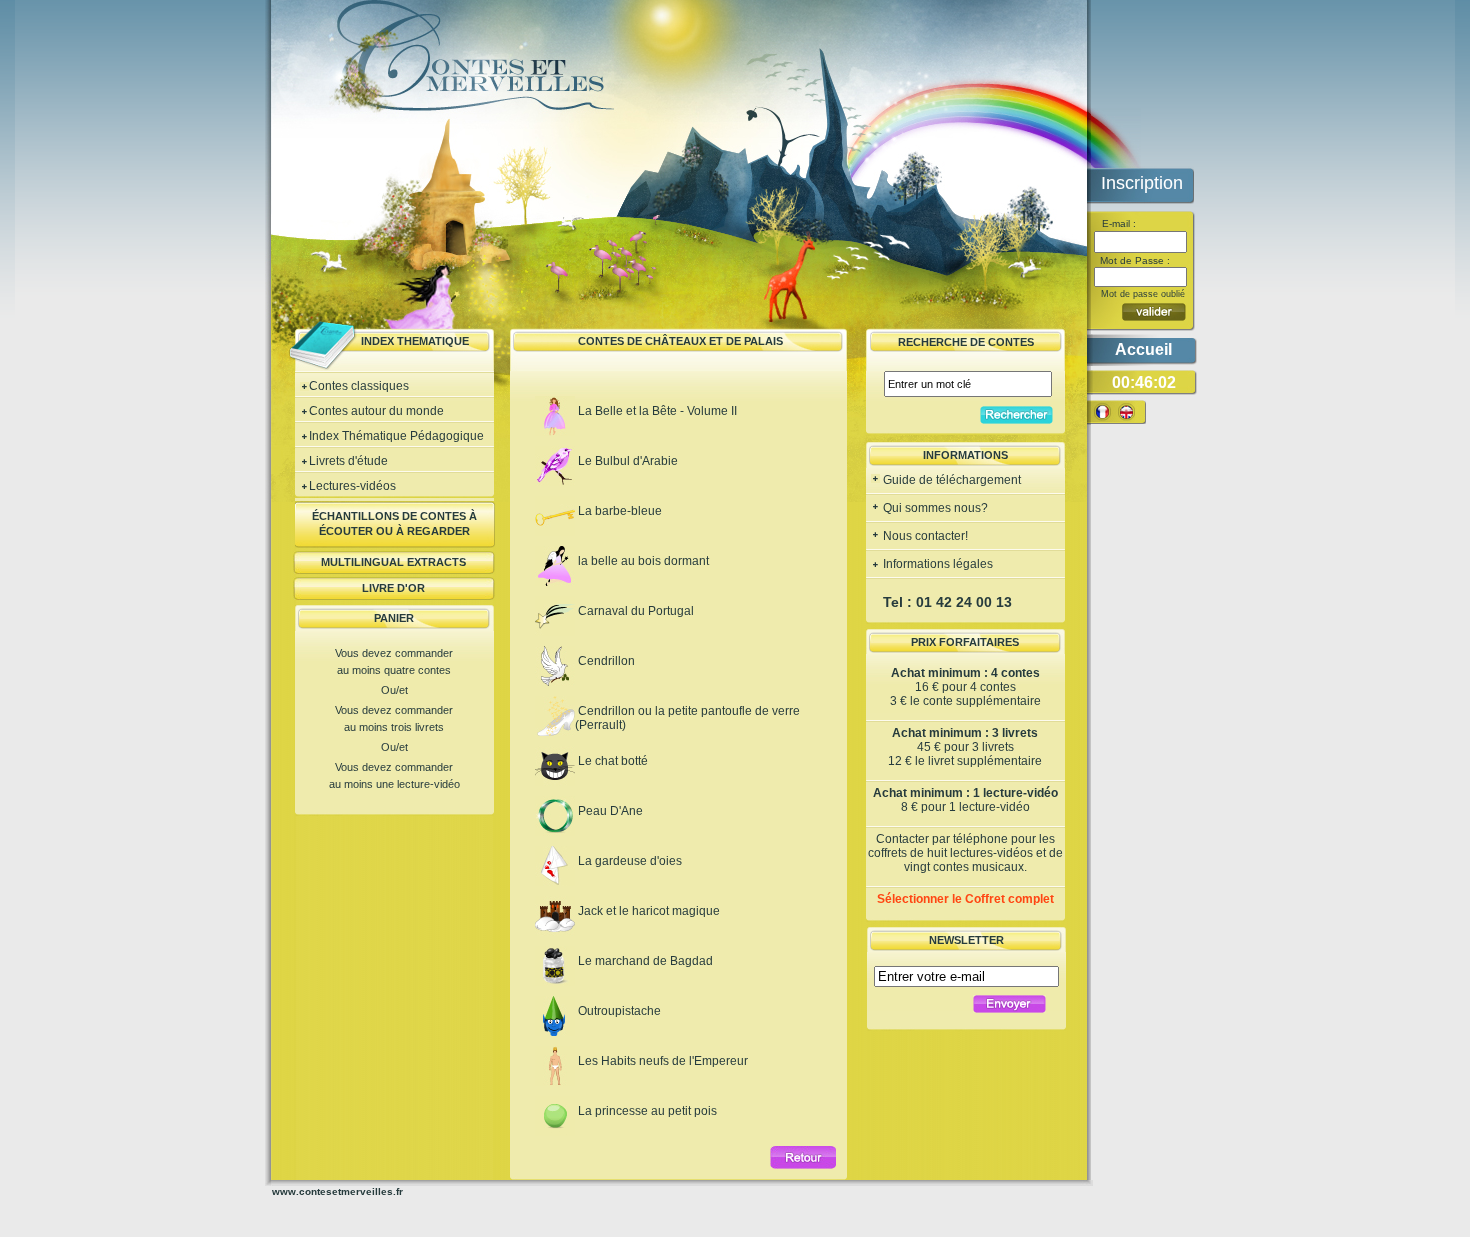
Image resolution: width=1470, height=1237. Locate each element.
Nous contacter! (924, 536)
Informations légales (936, 564)
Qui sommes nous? (934, 508)
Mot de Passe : (1133, 260)
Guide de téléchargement (950, 480)
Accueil (1143, 349)
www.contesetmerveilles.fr (337, 1191)
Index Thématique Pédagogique (396, 436)
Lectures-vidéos (352, 486)
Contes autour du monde (376, 411)
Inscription (1142, 183)
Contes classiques (359, 386)
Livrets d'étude (348, 461)
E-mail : (1117, 223)
